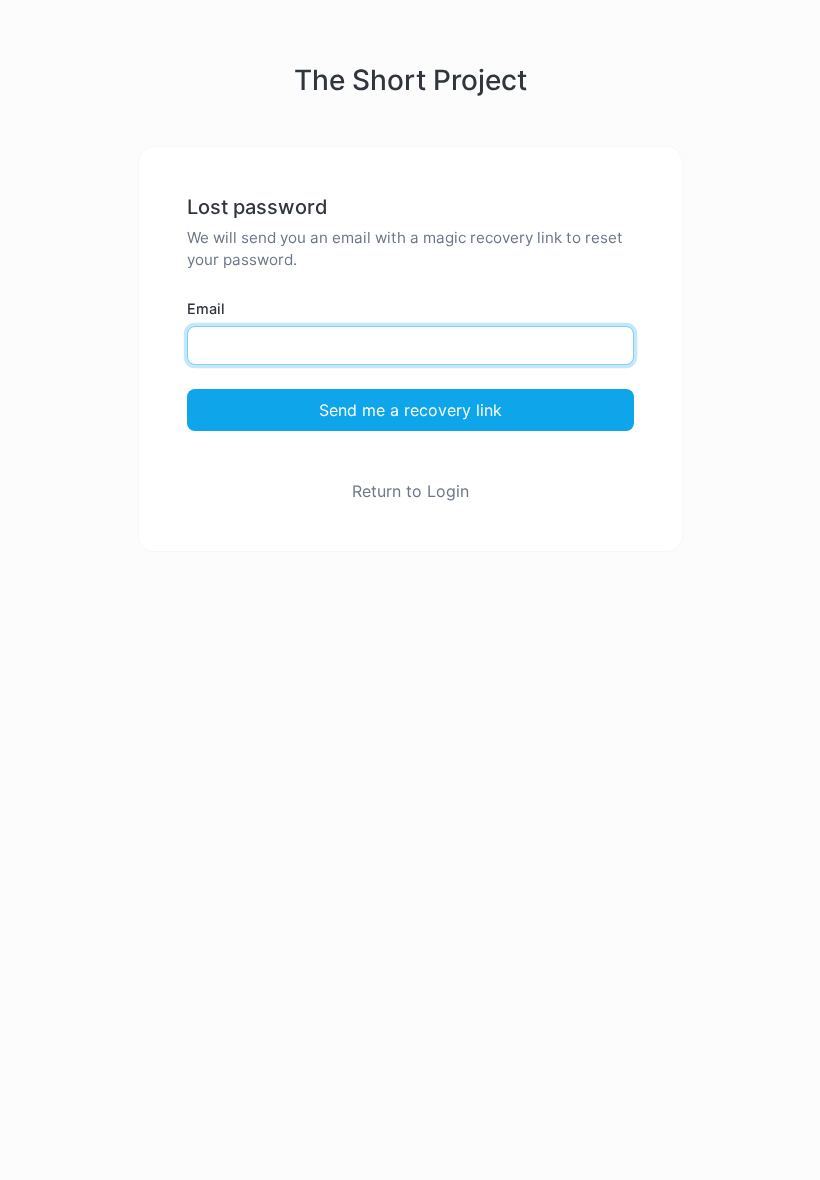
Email (206, 308)
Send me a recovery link (410, 410)
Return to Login (410, 491)
